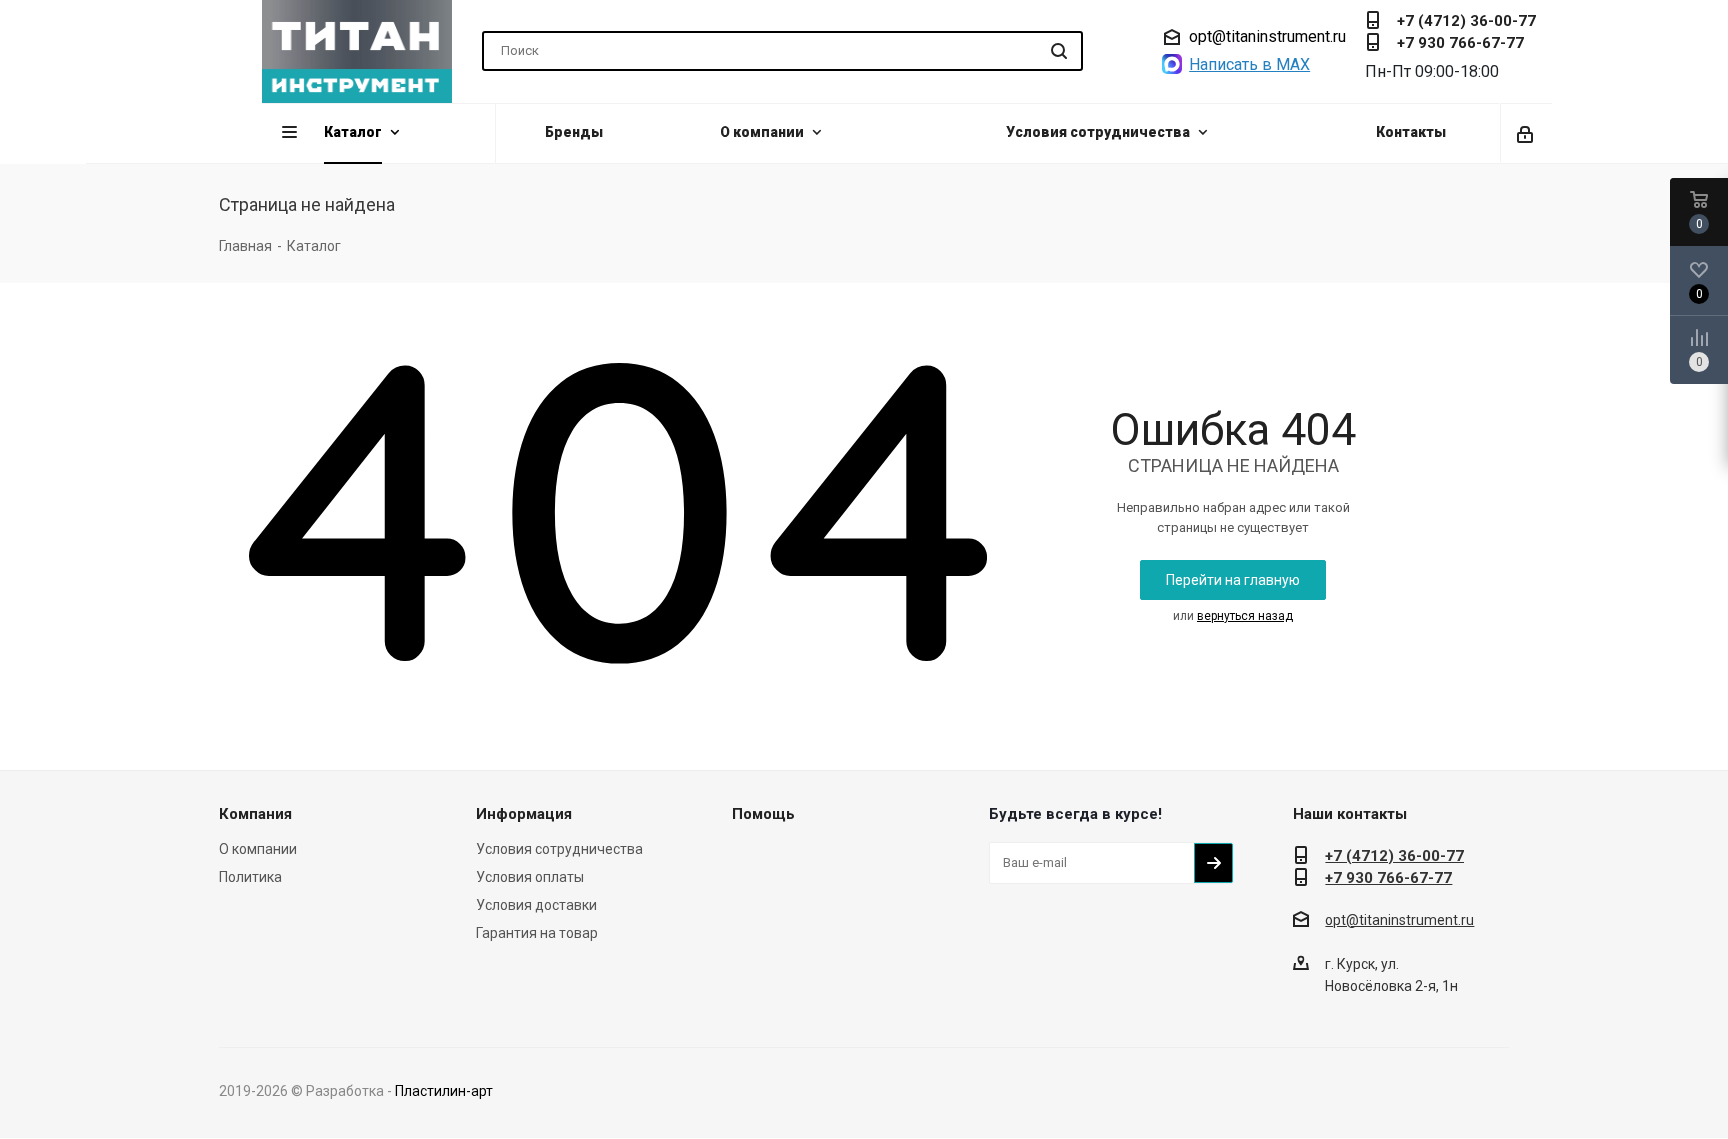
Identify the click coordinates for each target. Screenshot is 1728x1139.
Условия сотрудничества (559, 849)
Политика (250, 877)
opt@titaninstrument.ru (1267, 37)
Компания (255, 814)
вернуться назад (1245, 616)
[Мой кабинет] (1526, 133)
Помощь (763, 814)
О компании (258, 849)
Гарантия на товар (537, 933)
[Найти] (1059, 51)
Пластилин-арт (444, 1091)
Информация (524, 814)
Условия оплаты (530, 877)
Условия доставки (536, 905)
